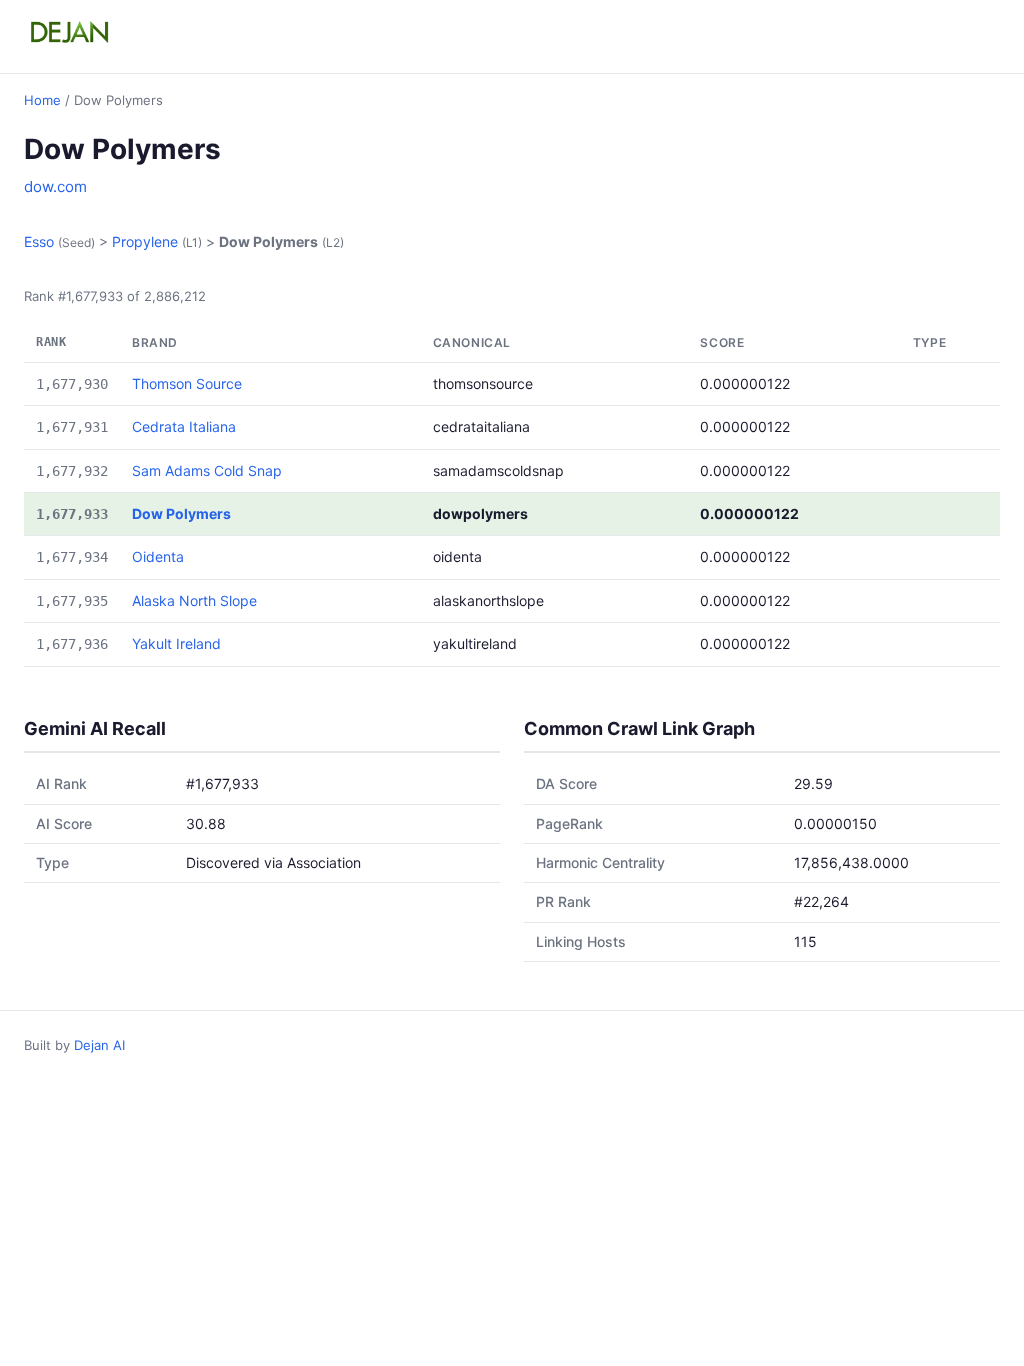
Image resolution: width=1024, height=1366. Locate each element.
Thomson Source (187, 383)
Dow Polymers (181, 513)
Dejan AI (99, 1045)
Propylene (145, 241)
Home (42, 100)
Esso (39, 241)
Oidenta (158, 556)
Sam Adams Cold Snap (207, 470)
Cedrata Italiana (184, 426)
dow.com (55, 186)
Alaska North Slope (194, 600)
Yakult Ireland (176, 643)
